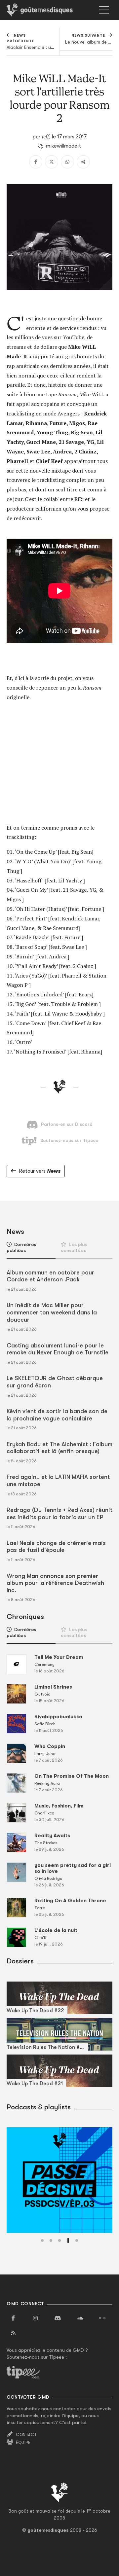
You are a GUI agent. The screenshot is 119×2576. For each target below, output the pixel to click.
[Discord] (58, 2318)
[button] (42, 2240)
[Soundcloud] (80, 2318)
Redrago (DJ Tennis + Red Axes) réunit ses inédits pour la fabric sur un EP (59, 1514)
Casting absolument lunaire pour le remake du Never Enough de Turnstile (58, 1349)
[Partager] (83, 162)
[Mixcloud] (102, 2318)
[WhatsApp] (67, 162)
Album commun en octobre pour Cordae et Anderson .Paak (50, 1276)
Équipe (23, 2443)
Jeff (45, 136)
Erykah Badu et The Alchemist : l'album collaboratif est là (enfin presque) (59, 1448)
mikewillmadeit (63, 146)
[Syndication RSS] (13, 2333)
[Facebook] (36, 162)
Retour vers (40, 1171)
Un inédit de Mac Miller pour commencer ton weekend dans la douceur (52, 1312)
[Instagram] (35, 2318)
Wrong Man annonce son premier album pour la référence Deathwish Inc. (55, 1583)
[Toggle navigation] (104, 10)
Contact (26, 2435)
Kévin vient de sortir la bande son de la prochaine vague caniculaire (57, 1415)
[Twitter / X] (52, 162)
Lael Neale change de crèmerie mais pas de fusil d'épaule (56, 1547)
